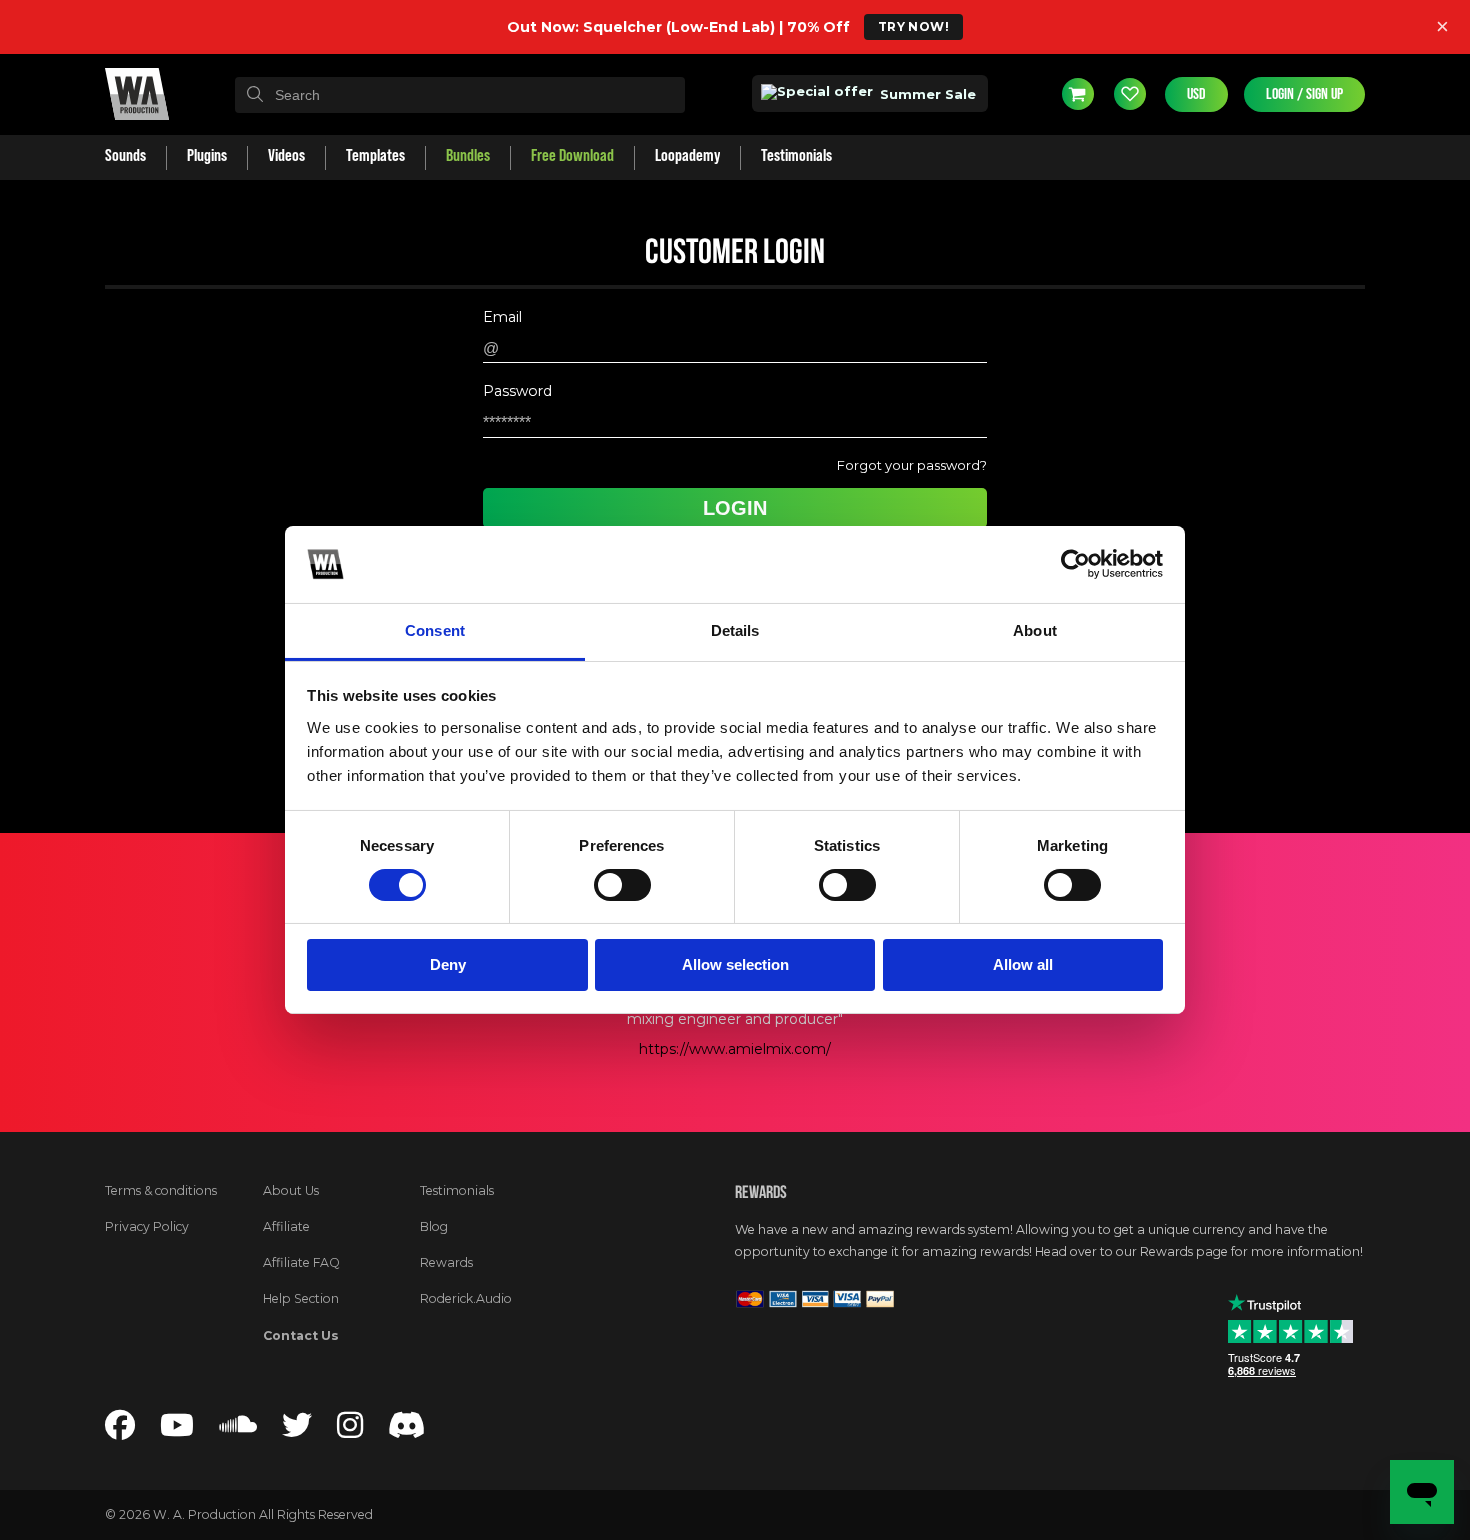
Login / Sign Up (1304, 94)
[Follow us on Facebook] (120, 1431)
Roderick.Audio (466, 1298)
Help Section (301, 1298)
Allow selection (735, 964)
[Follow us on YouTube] (177, 1431)
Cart (1078, 94)
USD (1196, 94)
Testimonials (457, 1190)
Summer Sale (926, 94)
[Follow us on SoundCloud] (238, 1431)
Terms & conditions (161, 1190)
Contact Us (301, 1335)
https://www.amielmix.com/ (735, 1049)
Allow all (1023, 964)
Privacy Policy (147, 1226)
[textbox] (460, 95)
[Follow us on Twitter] (297, 1431)
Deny (448, 964)
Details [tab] (735, 630)
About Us (291, 1190)
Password (517, 391)
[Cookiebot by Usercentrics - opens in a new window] (1075, 564)
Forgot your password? (912, 465)
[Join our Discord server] (407, 1431)
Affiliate (286, 1226)
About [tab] (1035, 630)
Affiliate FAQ (301, 1262)
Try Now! (913, 26)
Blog (434, 1226)
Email (502, 317)
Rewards (446, 1262)
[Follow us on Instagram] (350, 1431)
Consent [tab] (435, 630)
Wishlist (1130, 94)
